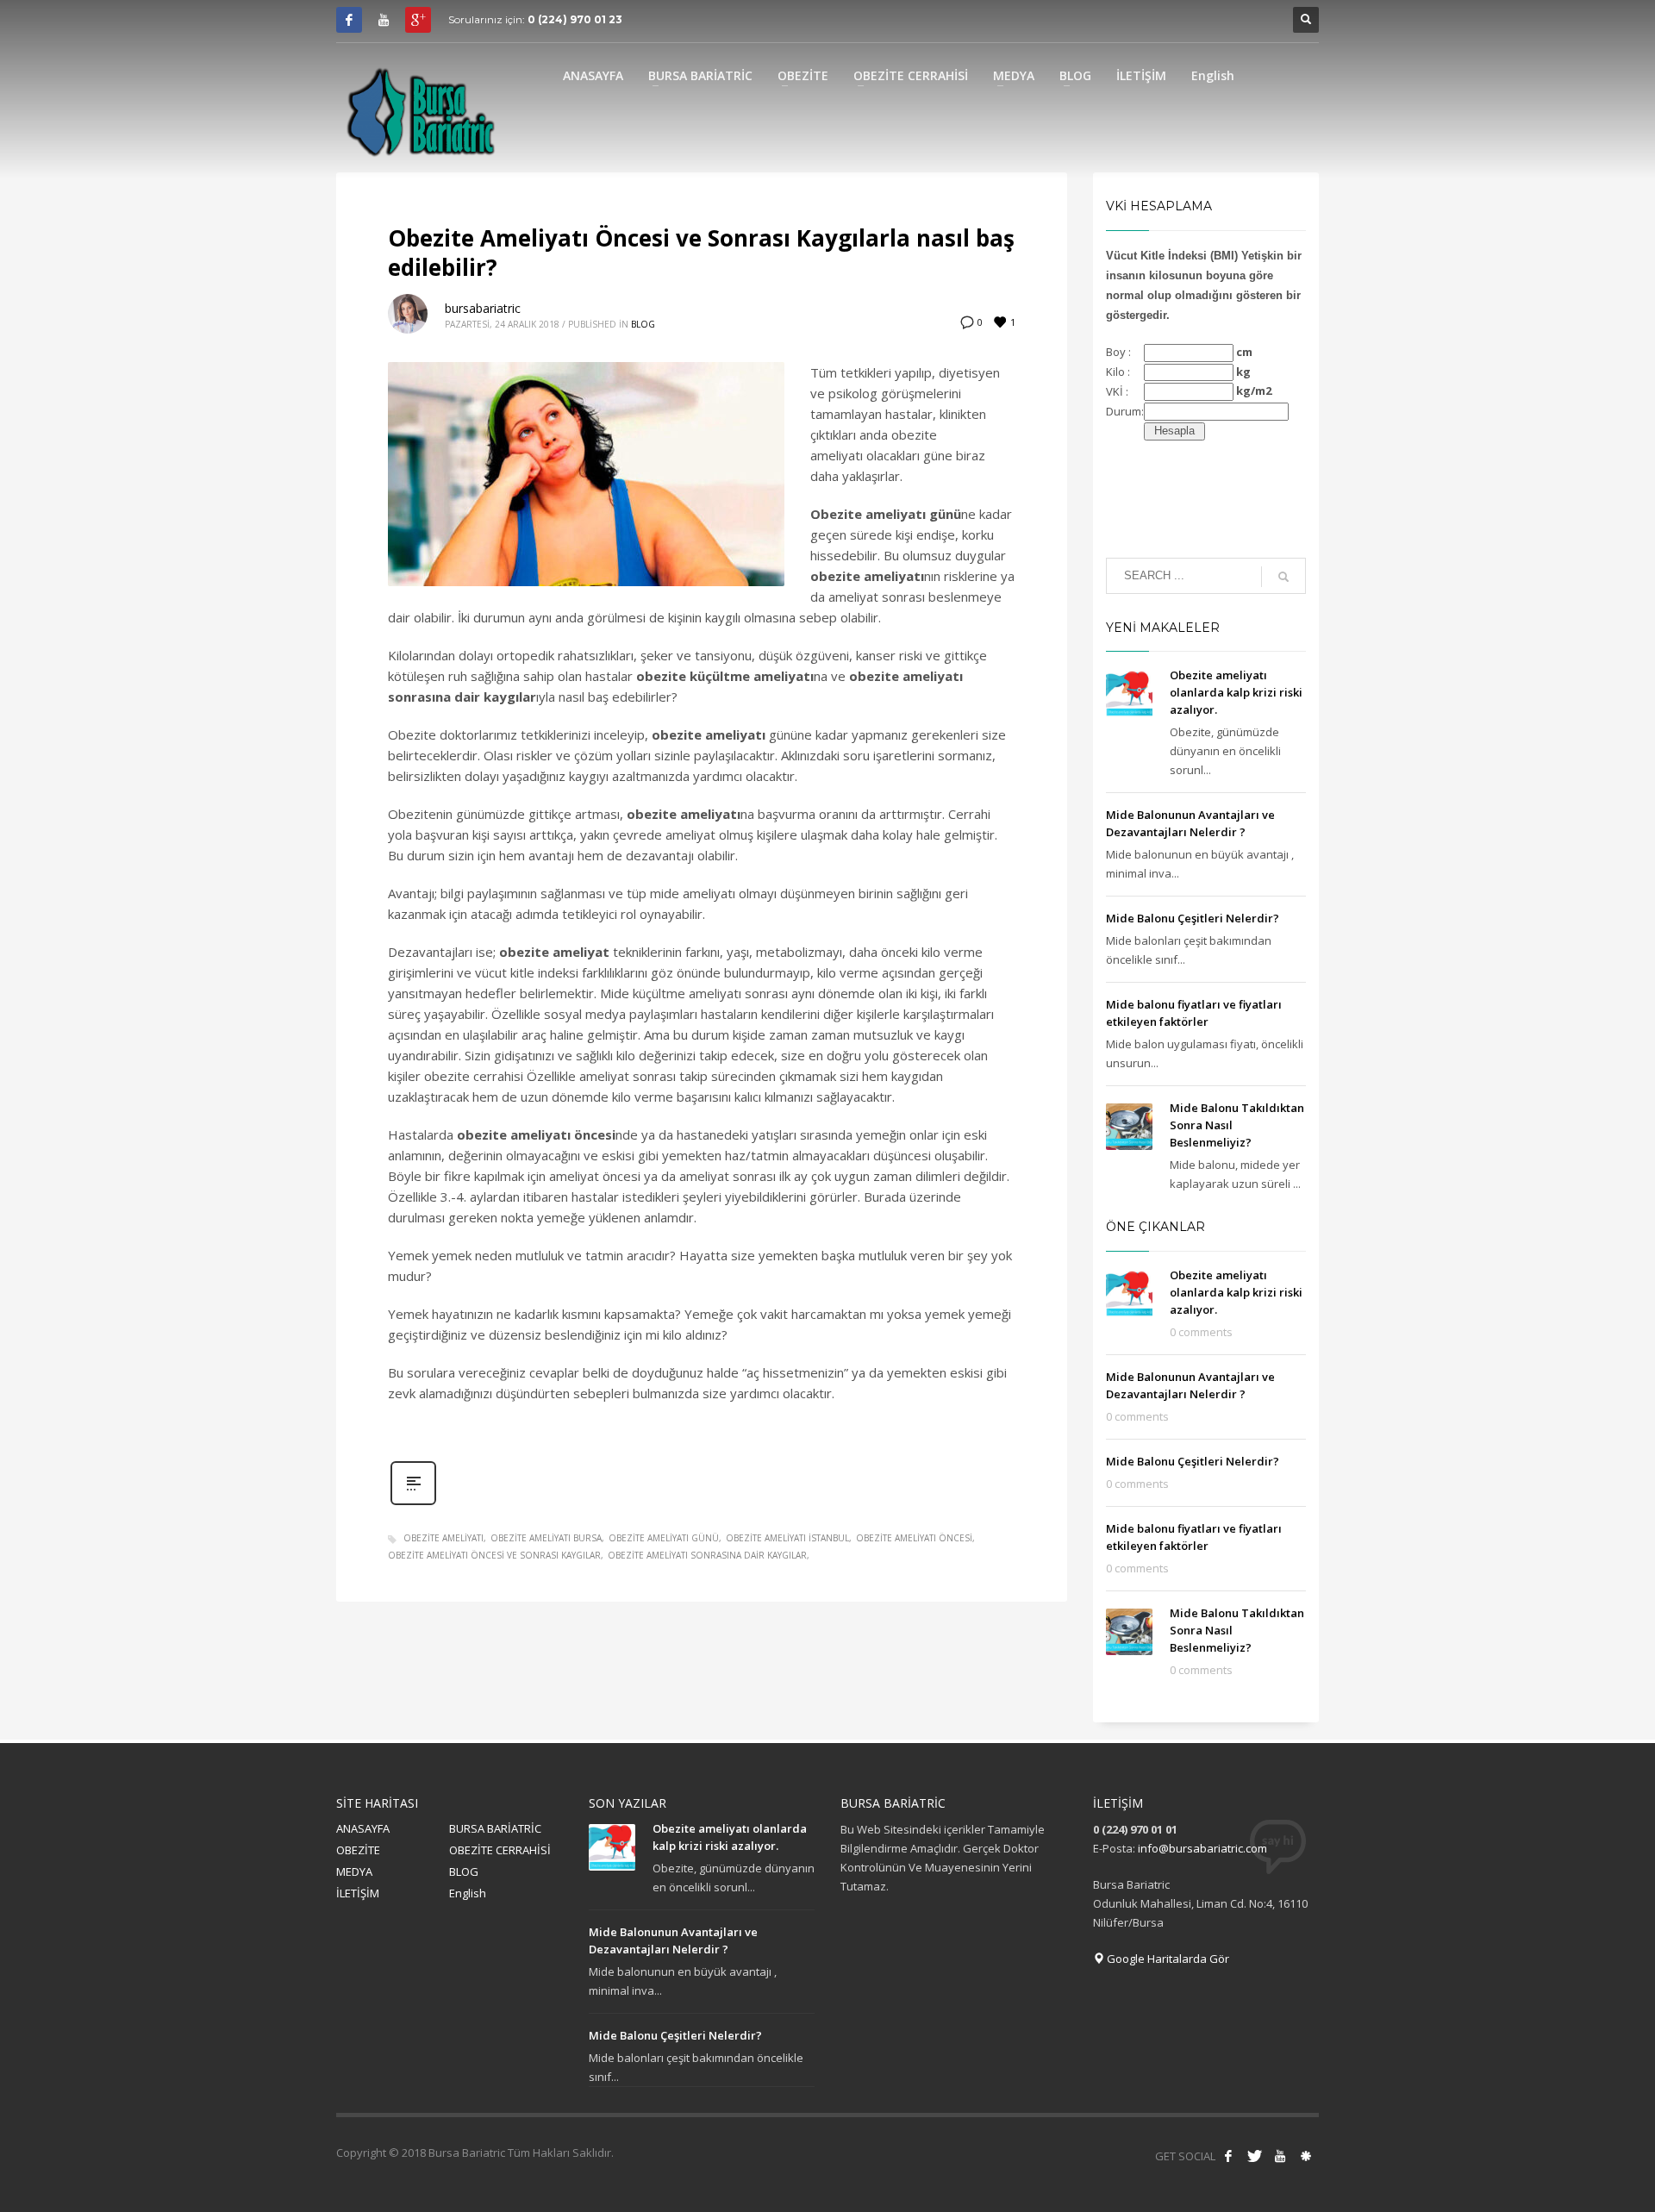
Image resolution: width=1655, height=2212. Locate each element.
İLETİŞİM (358, 1893)
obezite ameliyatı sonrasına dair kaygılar (707, 1555)
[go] (1283, 577)
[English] (1306, 2156)
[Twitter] (1254, 2156)
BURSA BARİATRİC (495, 1828)
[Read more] (413, 1503)
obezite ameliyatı (443, 1538)
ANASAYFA (363, 1828)
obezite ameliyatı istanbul (787, 1538)
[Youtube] (384, 20)
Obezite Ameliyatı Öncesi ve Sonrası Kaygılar (494, 1555)
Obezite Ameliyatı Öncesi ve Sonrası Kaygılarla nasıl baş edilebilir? (701, 253)
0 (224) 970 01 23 (575, 19)
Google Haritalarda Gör (1167, 1959)
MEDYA (354, 1871)
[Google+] (418, 20)
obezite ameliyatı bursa (546, 1538)
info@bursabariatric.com (1202, 1848)
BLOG (464, 1871)
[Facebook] (349, 20)
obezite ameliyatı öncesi (914, 1538)
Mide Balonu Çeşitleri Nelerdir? (1193, 918)
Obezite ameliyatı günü (664, 1538)
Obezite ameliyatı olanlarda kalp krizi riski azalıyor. (1236, 692)
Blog (643, 324)
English (468, 1893)
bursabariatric (483, 308)
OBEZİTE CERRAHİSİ (500, 1850)
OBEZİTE (358, 1850)
